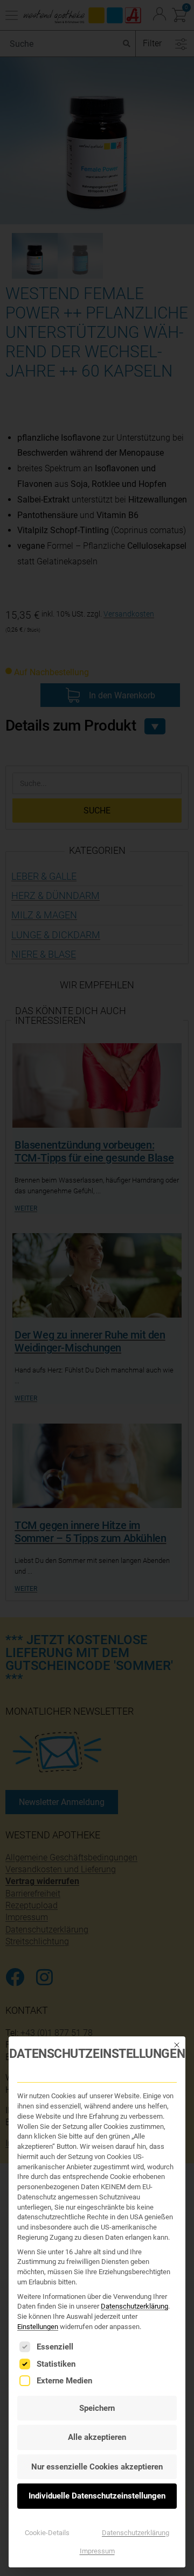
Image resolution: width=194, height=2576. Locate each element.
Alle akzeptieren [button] (97, 2437)
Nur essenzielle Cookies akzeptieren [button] (97, 2467)
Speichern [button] (97, 2408)
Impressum (97, 2551)
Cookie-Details (47, 2533)
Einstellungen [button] (38, 2327)
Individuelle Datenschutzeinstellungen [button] (97, 2496)
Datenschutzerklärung (134, 2306)
